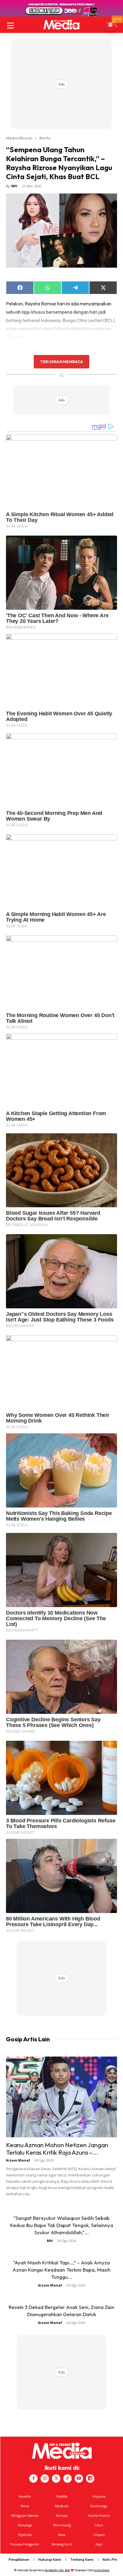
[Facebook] (33, 2479)
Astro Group (102, 2570)
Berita (45, 138)
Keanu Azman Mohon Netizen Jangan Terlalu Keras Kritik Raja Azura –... (57, 2149)
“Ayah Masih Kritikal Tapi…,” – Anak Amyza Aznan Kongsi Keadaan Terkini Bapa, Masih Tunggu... (61, 2270)
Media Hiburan (19, 138)
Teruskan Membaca (61, 362)
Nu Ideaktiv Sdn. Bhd (57, 2570)
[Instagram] (45, 2479)
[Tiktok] (67, 2479)
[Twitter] (56, 2479)
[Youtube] (79, 2479)
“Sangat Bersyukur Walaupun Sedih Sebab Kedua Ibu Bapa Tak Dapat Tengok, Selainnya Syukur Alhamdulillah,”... (62, 2225)
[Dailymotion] (90, 2479)
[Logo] (61, 25)
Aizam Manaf (18, 2160)
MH (14, 186)
